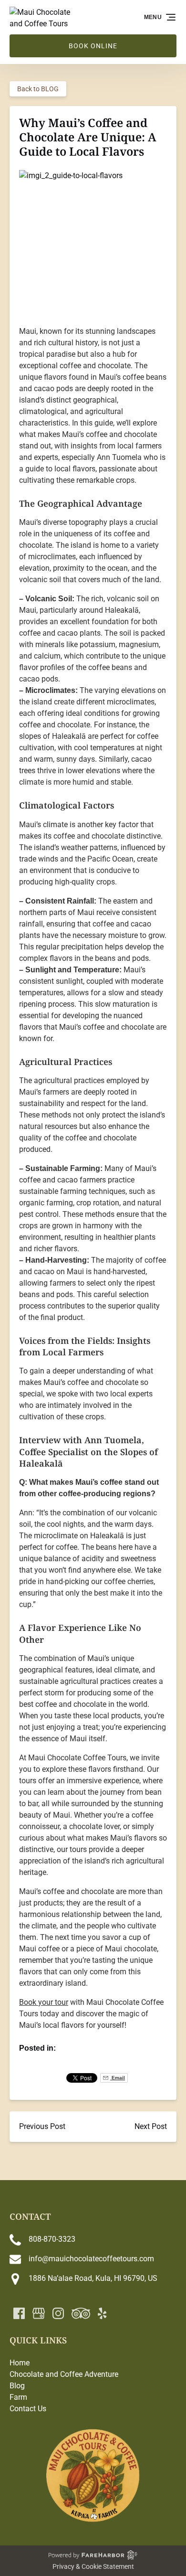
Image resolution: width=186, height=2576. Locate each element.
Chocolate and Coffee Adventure (64, 2374)
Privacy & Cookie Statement (93, 2566)
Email (118, 2078)
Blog (17, 2386)
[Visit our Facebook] (19, 2313)
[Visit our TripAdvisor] (81, 2313)
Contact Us (28, 2409)
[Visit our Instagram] (58, 2313)
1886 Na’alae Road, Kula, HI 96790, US (93, 2278)
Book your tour (44, 2002)
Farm (18, 2397)
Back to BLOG (38, 89)
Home (20, 2363)
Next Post (151, 2126)
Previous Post (42, 2126)
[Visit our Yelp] (102, 2313)
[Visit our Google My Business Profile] (39, 2313)
